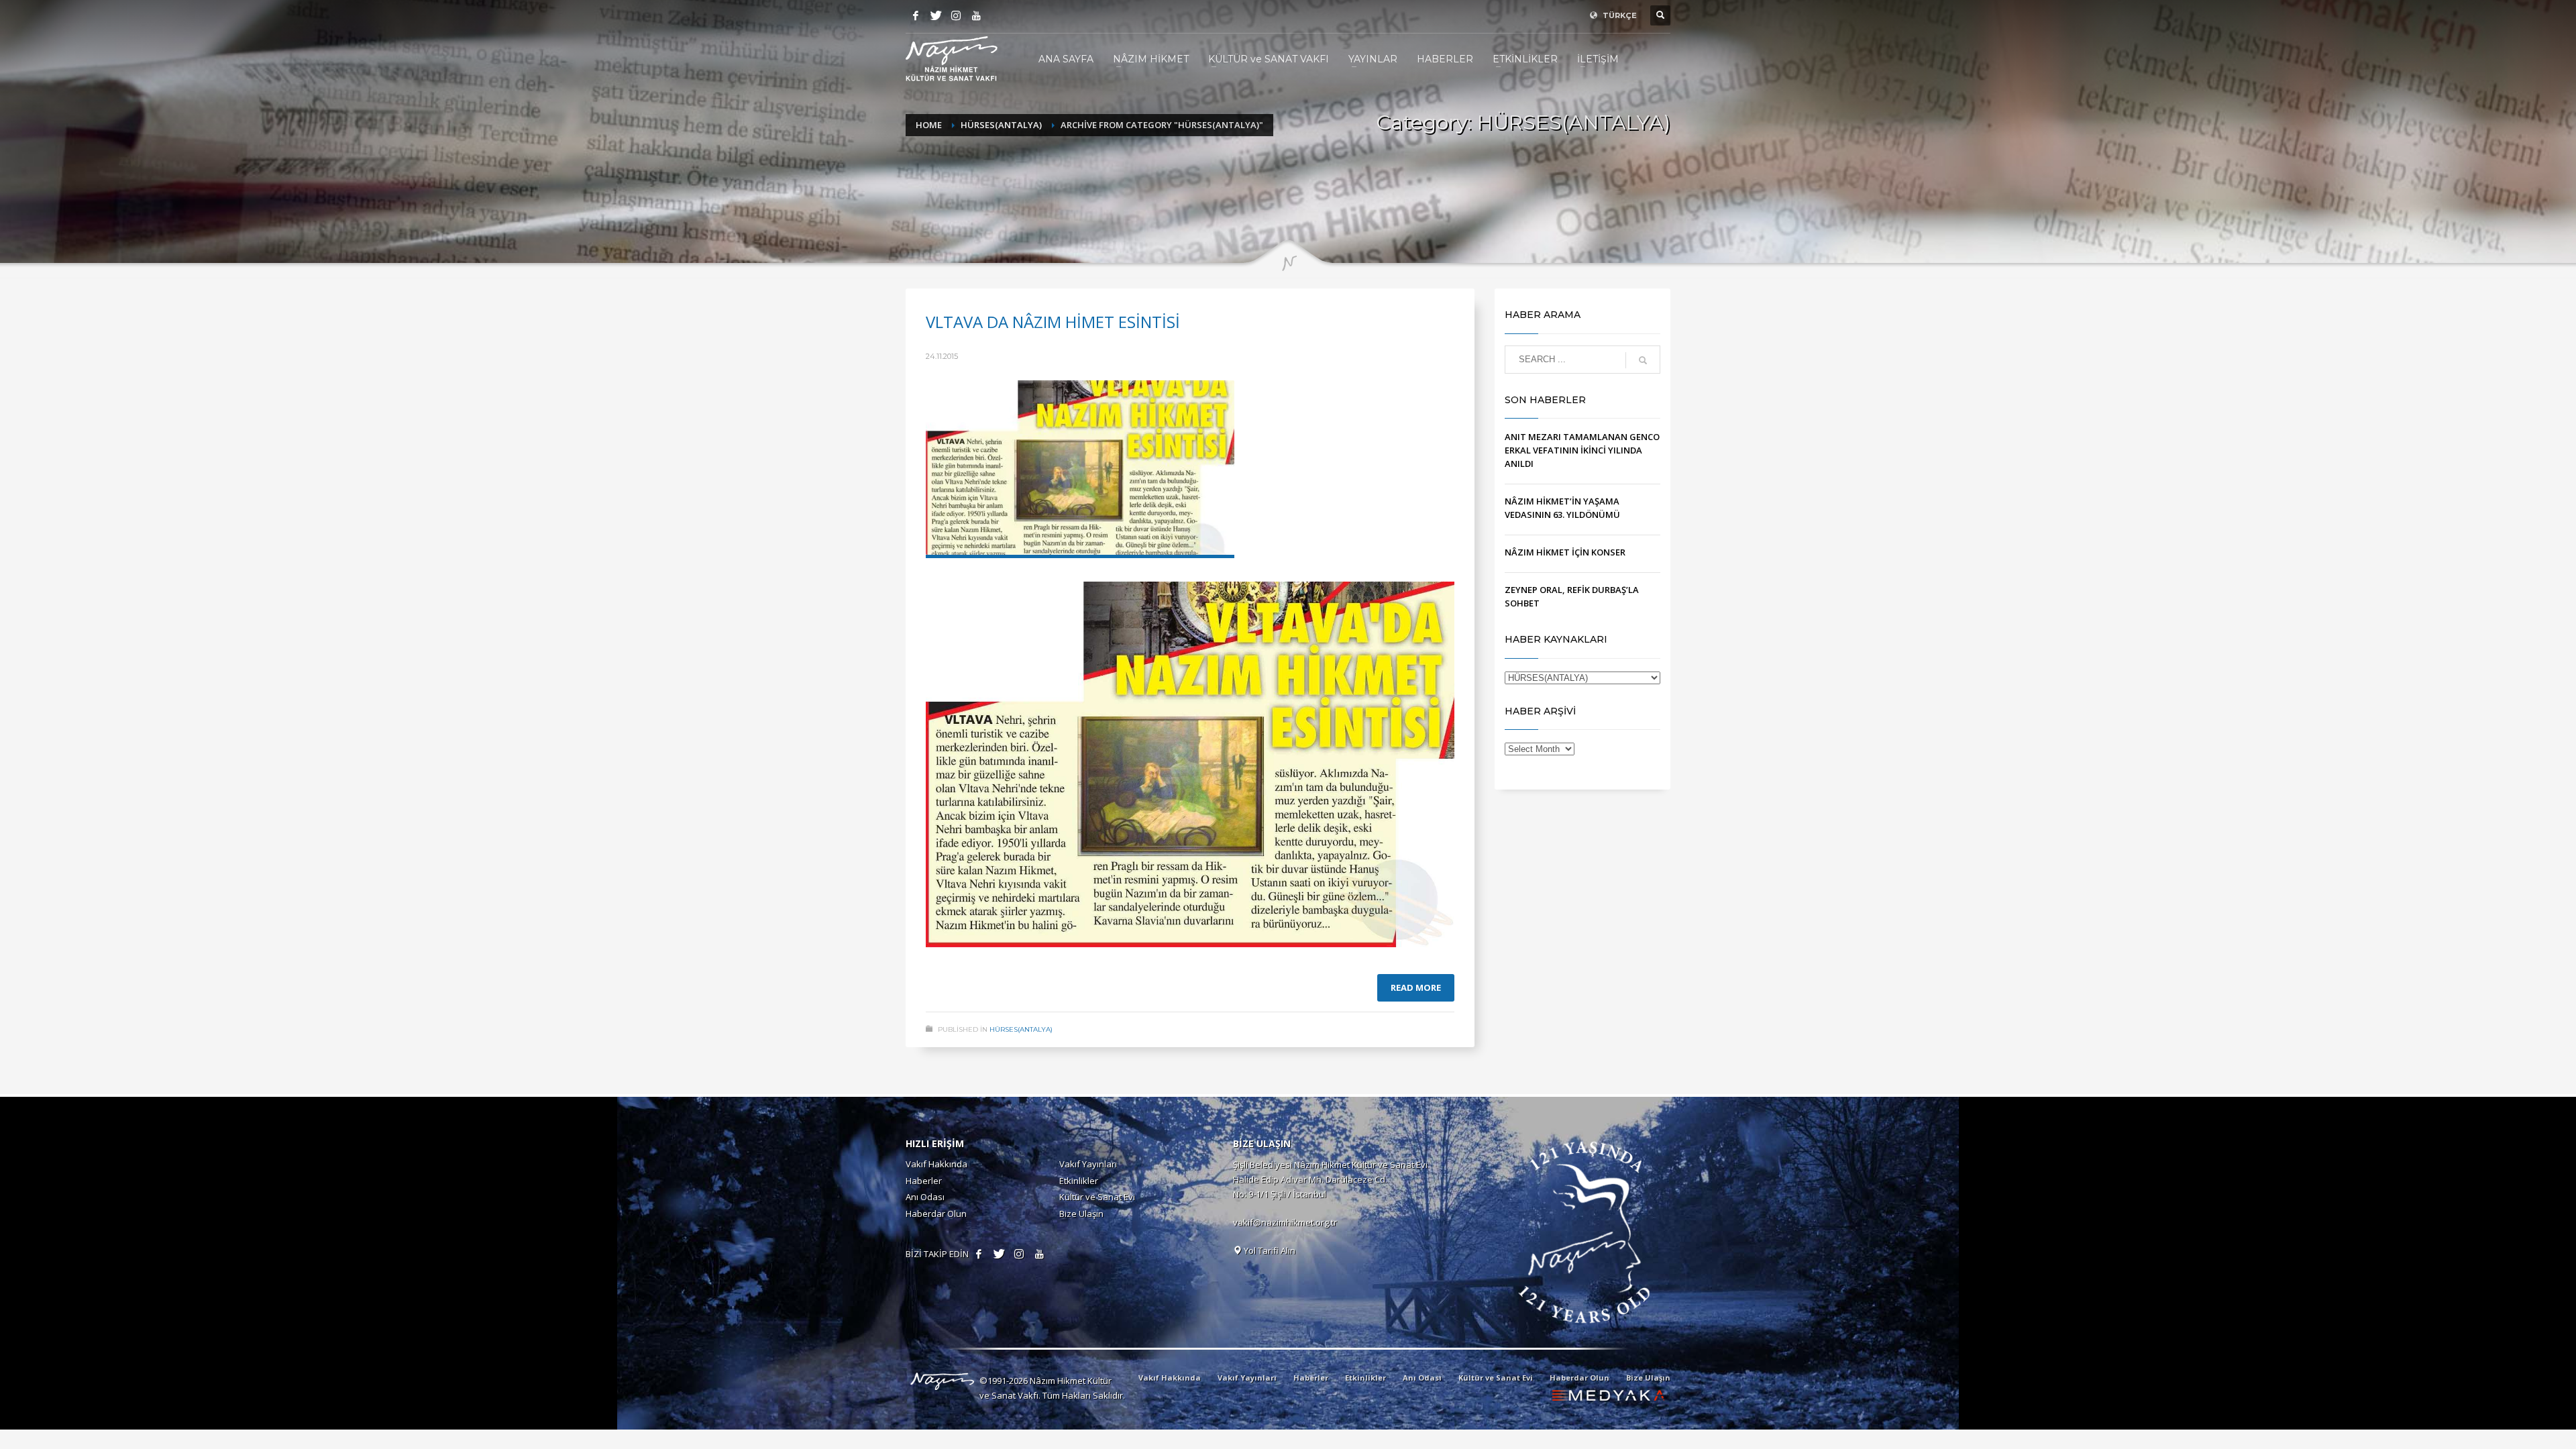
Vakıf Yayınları (1088, 1164)
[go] (1643, 360)
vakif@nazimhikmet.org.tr (1285, 1222)
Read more (1416, 987)
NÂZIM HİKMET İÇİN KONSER (1565, 552)
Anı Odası (925, 1197)
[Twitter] (936, 15)
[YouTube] (976, 15)
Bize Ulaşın (1081, 1214)
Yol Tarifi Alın (1269, 1250)
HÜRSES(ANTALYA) (1021, 1029)
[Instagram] (956, 15)
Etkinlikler (1079, 1181)
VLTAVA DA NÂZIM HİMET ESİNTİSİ (1053, 322)
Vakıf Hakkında (936, 1164)
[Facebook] (916, 15)
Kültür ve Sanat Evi (1097, 1197)
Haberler (924, 1181)
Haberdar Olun (936, 1214)
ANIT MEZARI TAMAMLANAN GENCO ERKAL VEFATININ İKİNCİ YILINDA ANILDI (1582, 450)
